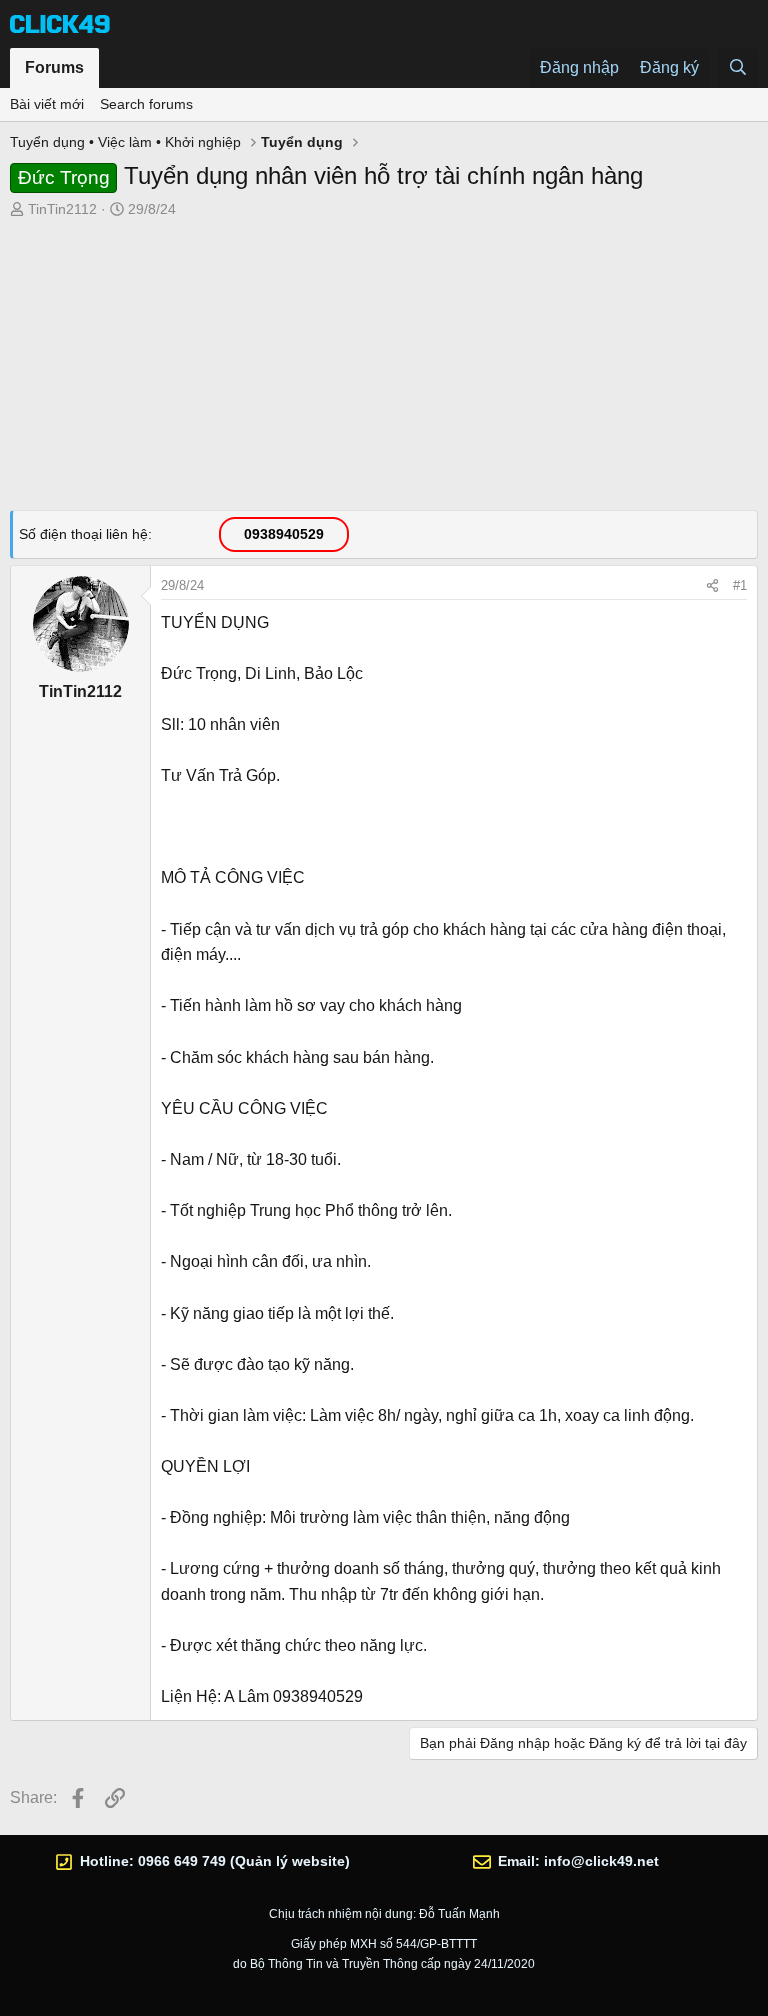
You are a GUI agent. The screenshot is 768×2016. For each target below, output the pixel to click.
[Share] (712, 586)
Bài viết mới (47, 104)
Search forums (146, 104)
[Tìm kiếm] (737, 68)
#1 (740, 585)
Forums (54, 67)
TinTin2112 (62, 209)
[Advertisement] (384, 370)
